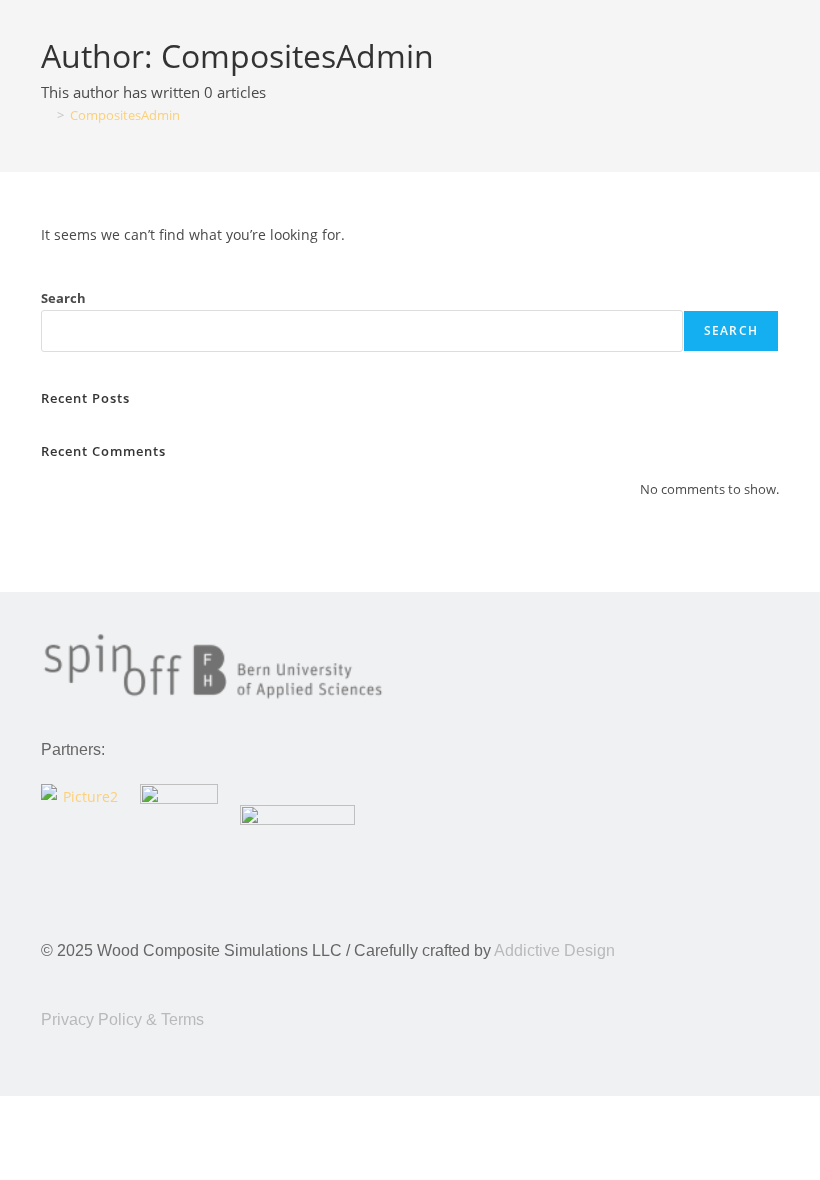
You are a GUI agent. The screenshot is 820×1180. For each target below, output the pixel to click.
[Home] (46, 115)
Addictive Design (554, 950)
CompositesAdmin (125, 115)
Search (63, 298)
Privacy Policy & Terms (122, 1019)
